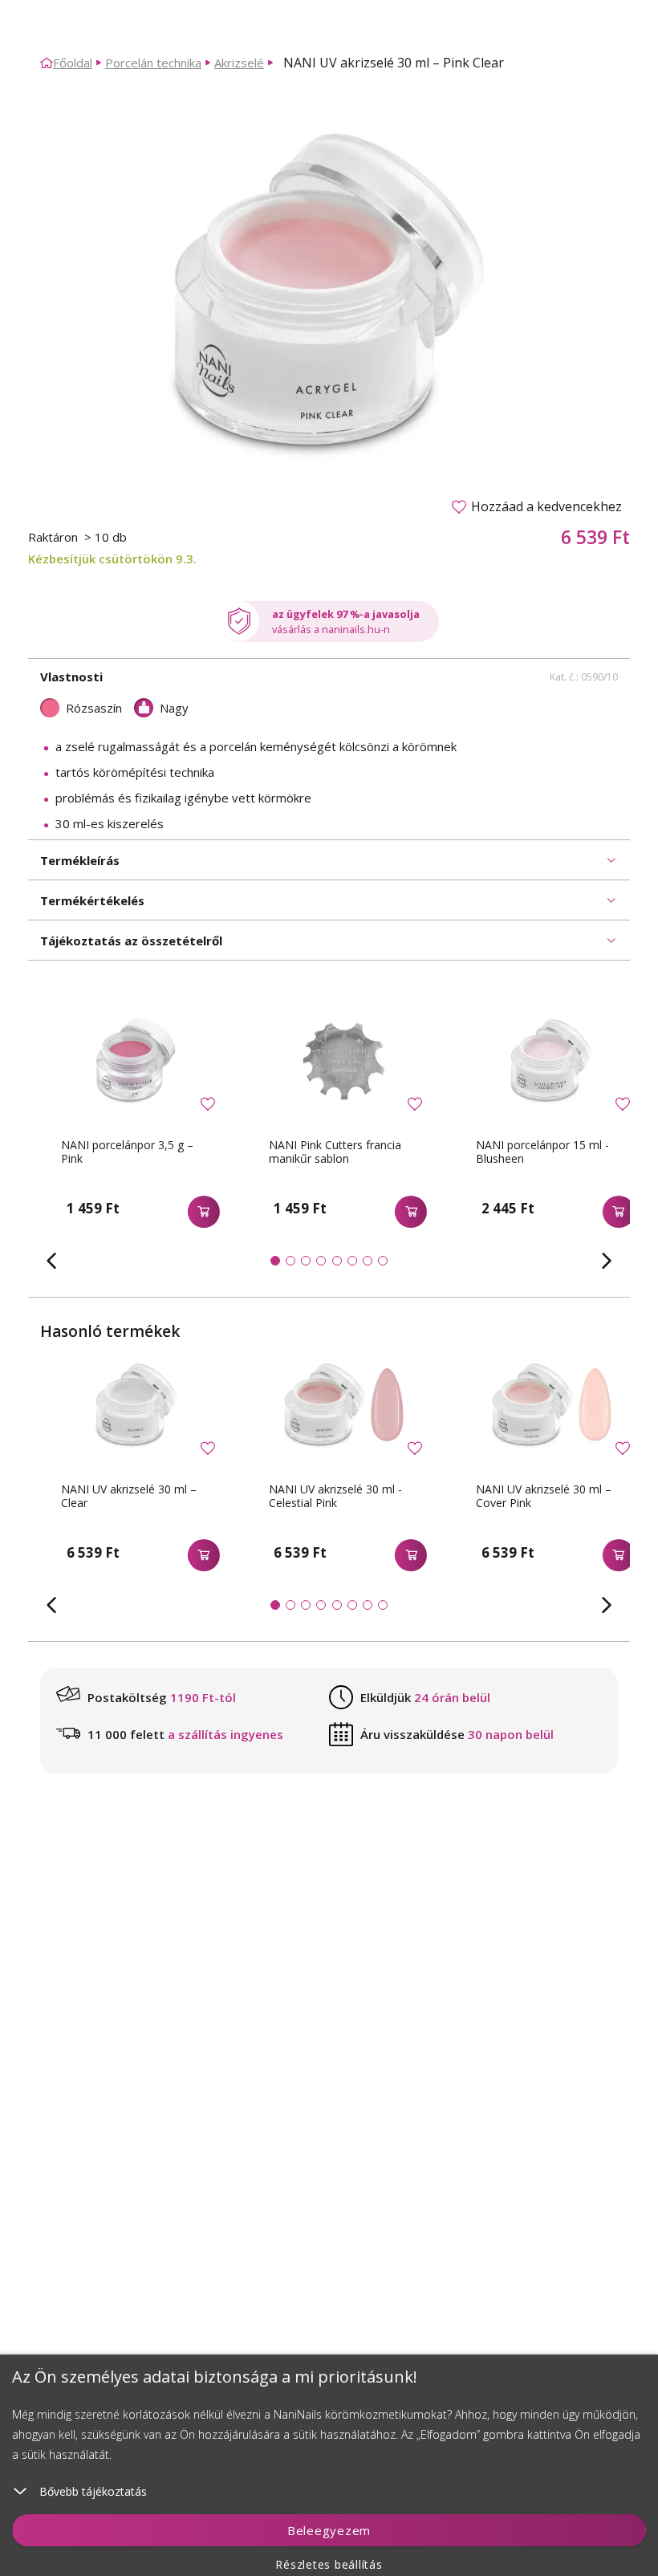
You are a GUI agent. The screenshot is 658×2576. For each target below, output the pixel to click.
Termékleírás (80, 860)
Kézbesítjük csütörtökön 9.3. (112, 559)
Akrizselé (239, 63)
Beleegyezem (329, 2530)
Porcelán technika (153, 63)
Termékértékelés (92, 900)
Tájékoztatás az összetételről (131, 941)
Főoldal (73, 63)
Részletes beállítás (329, 2564)
